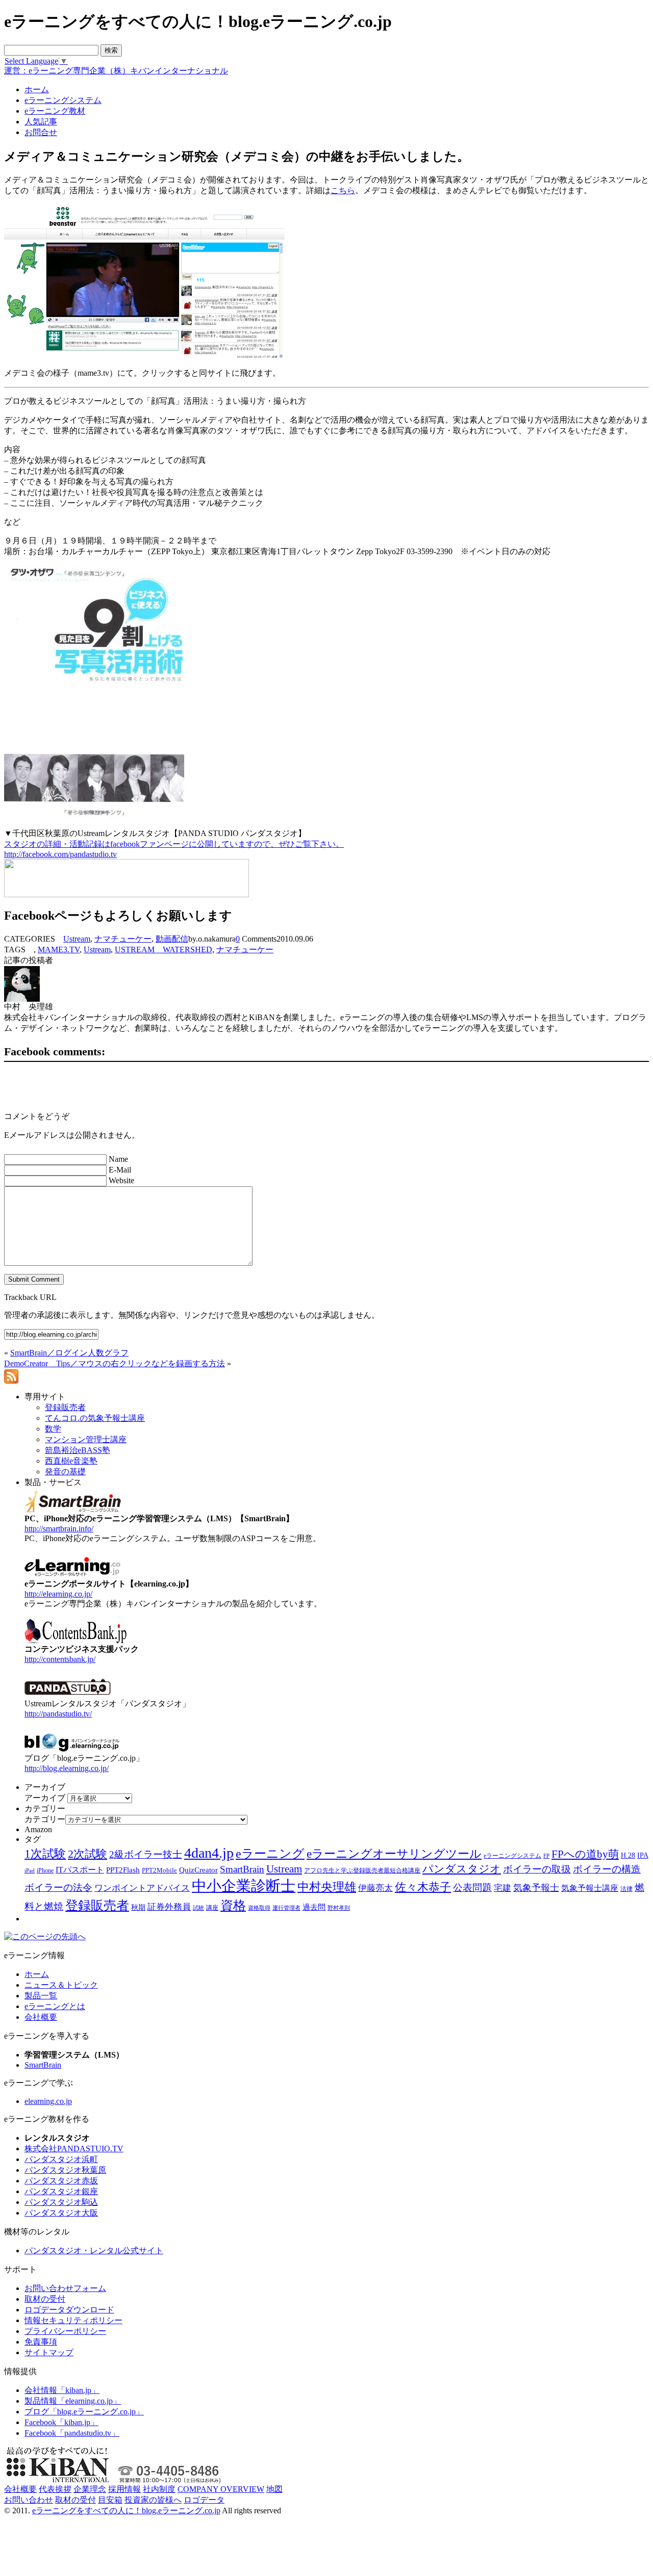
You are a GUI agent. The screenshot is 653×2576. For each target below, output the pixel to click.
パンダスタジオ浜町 (61, 2159)
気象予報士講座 (590, 1888)
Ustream (77, 939)
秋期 (138, 1907)
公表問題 (472, 1888)
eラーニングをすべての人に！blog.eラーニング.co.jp (126, 2510)
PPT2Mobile (159, 1870)
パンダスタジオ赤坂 (61, 2181)
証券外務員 (169, 1907)
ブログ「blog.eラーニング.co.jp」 (84, 2412)
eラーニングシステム (512, 1856)
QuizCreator (198, 1870)
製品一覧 (41, 1996)
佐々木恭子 (423, 1887)
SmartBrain (242, 1869)
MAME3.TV (59, 949)
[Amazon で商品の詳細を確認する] (94, 817)
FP (546, 1856)
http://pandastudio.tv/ (58, 1714)
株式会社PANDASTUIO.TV (74, 2149)
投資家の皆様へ (153, 2500)
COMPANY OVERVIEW (221, 2489)
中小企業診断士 (244, 1886)
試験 (198, 1908)
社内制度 (159, 2489)
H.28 (628, 1855)
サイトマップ (49, 2352)
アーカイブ (45, 1798)
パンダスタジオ (462, 1869)
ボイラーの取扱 (537, 1869)
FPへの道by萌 (585, 1854)
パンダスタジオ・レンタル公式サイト (94, 2250)
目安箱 (110, 2500)
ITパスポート (80, 1870)
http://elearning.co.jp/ (58, 1594)
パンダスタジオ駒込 (61, 2202)
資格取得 (259, 1908)
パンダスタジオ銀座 (61, 2191)
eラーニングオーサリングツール (394, 1854)
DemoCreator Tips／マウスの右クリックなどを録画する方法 (115, 1363)
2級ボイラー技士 (146, 1854)
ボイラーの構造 (607, 1869)
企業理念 (90, 2489)
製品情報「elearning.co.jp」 (73, 2401)
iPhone (45, 1870)
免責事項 (41, 2342)
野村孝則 (339, 1908)
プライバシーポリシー (65, 2331)
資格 (233, 1905)
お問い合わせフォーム (65, 2288)
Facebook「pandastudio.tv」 (72, 2433)
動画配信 (172, 939)
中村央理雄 (327, 1887)
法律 (626, 1889)
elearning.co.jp (48, 2101)
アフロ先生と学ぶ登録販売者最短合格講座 (362, 1870)
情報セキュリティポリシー (73, 2320)
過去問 (314, 1907)
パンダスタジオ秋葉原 (65, 2170)
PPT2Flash (123, 1870)
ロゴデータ (204, 2500)
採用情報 (124, 2489)
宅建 (503, 1888)
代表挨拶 (55, 2489)
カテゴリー (45, 1819)
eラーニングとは (55, 2006)
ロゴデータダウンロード (69, 2310)
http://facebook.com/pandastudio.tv (60, 854)
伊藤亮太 (375, 1888)
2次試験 (87, 1854)
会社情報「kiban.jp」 (62, 2390)
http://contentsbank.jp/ (60, 1659)
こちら (343, 190)
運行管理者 (286, 1908)
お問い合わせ (29, 2500)
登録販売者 (97, 1905)
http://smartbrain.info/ (59, 1529)
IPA (643, 1855)
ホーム (37, 1974)
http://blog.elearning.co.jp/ (67, 1768)
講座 (212, 1908)
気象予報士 (536, 1888)
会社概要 (41, 2017)
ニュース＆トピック (61, 1985)
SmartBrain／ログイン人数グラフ (69, 1353)
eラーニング (270, 1854)
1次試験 (45, 1854)
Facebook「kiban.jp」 (61, 2422)
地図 (274, 2489)
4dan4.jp (209, 1853)
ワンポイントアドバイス (142, 1888)
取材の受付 (45, 2299)
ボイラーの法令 (58, 1888)
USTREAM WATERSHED (164, 949)
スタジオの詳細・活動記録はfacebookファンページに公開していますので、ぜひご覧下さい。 (174, 844)
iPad (30, 1871)
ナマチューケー (123, 939)
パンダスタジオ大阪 (61, 2213)
